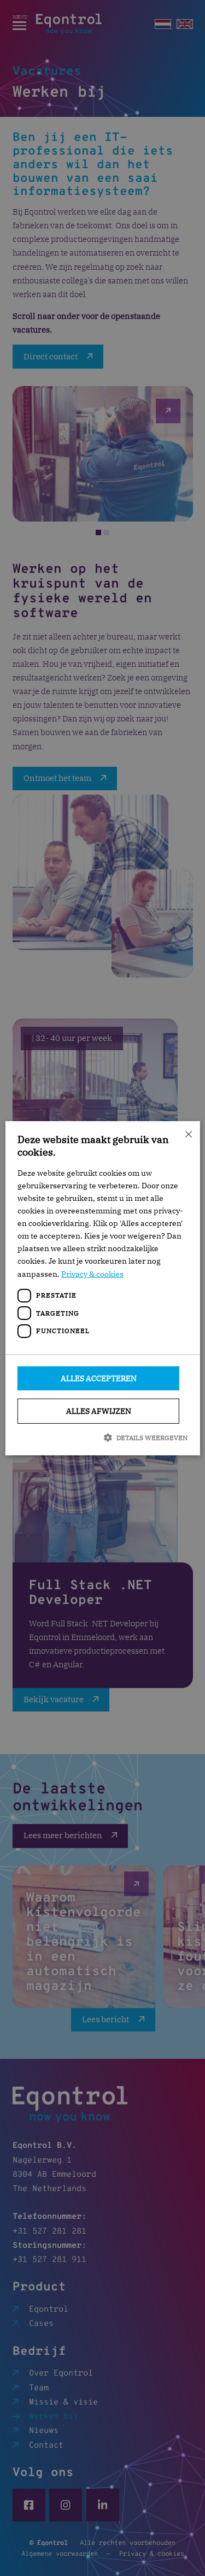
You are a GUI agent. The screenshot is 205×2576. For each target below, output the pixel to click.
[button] (102, 1437)
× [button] (188, 1133)
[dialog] (102, 1288)
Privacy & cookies (92, 1274)
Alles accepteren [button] (99, 1378)
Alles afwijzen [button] (99, 1411)
